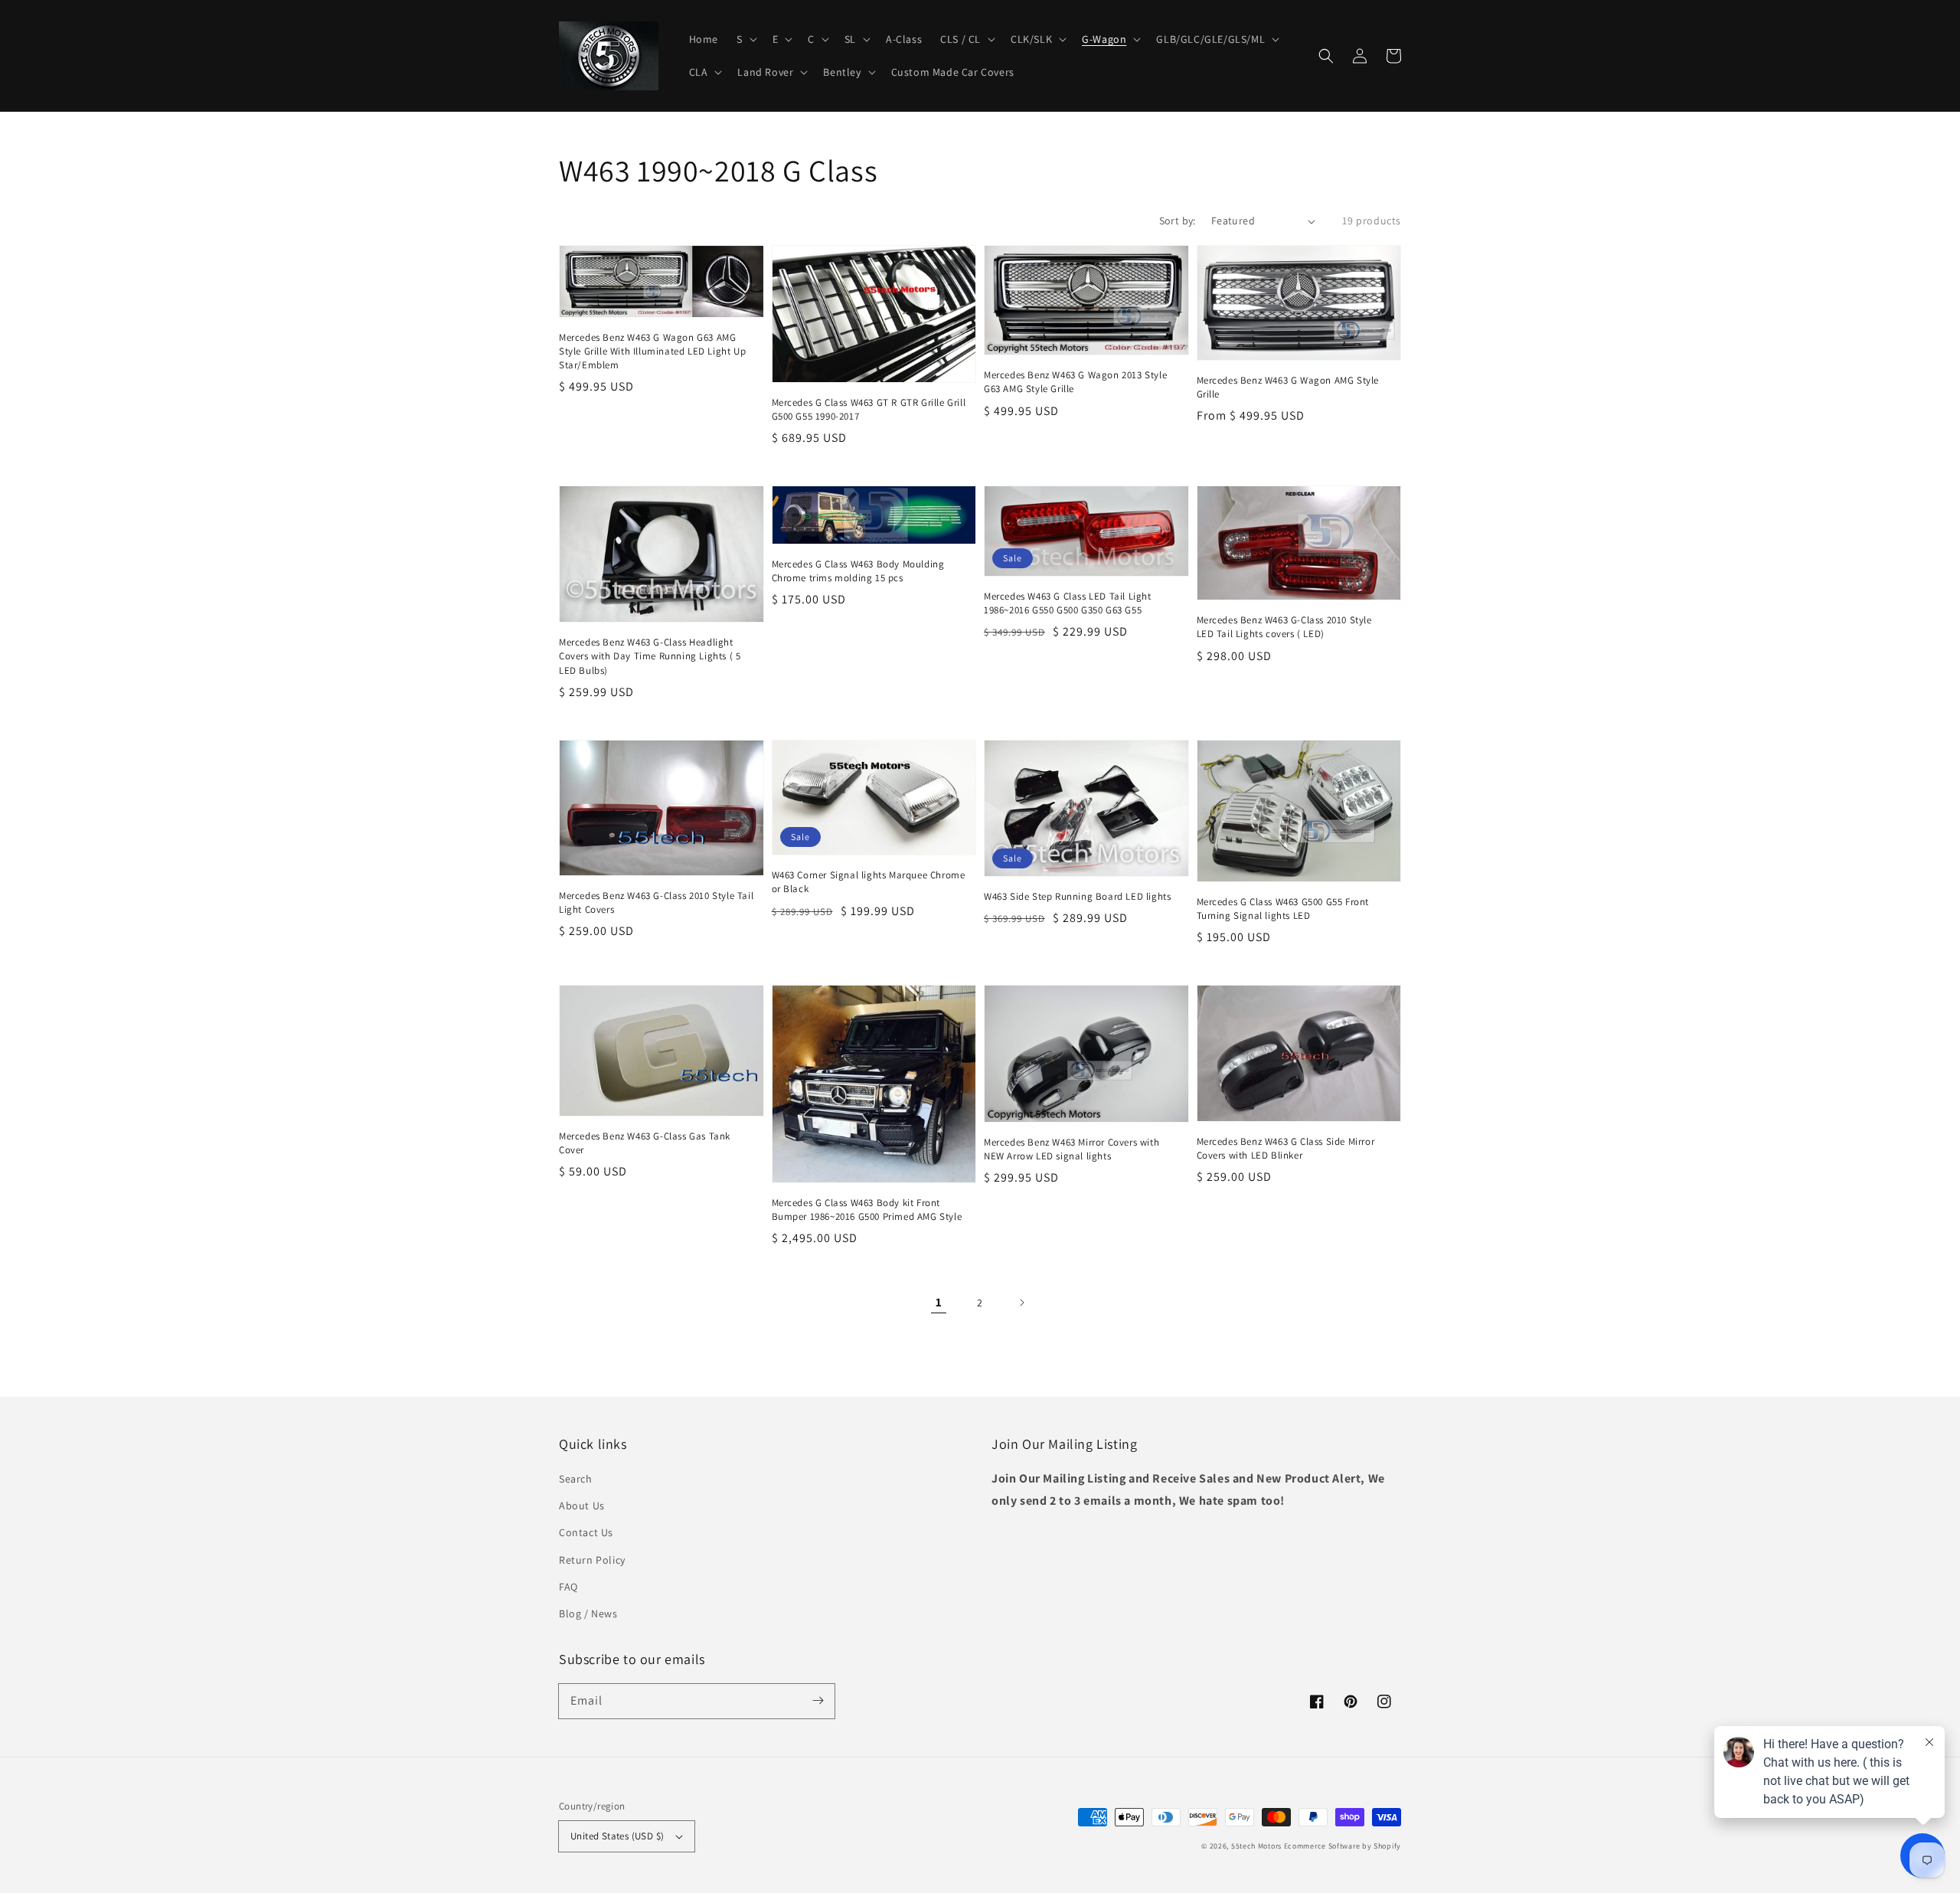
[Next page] (1021, 1303)
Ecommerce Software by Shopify (1343, 1846)
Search (576, 1479)
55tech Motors (1256, 1846)
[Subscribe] (818, 1701)
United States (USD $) (617, 1836)
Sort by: (1178, 221)
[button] (1326, 56)
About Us (582, 1506)
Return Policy (592, 1560)
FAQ (568, 1587)
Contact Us (586, 1532)
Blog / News (588, 1613)
